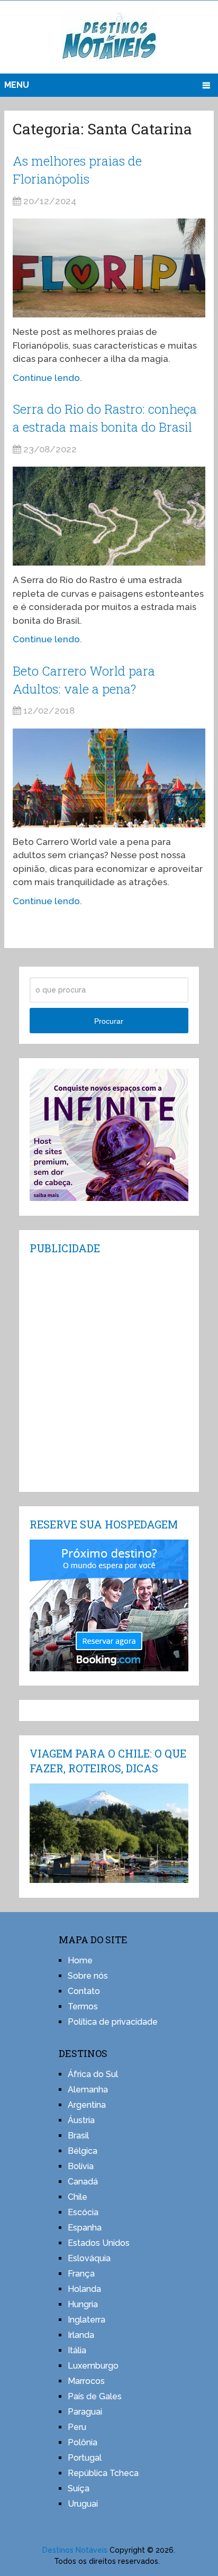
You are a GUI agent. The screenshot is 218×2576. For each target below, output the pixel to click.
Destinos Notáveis (75, 2550)
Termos (83, 2006)
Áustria (81, 2120)
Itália (77, 2350)
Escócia (83, 2212)
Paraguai (85, 2412)
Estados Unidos (99, 2243)
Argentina (87, 2105)
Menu (17, 85)
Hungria (83, 2304)
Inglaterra (87, 2320)
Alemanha (88, 2090)
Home (80, 1960)
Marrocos (86, 2381)
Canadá (83, 2182)
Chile (78, 2197)
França (81, 2274)
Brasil (78, 2136)
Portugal (85, 2458)
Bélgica (83, 2151)
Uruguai (83, 2504)
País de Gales (95, 2396)
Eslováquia (89, 2258)
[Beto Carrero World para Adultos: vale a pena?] (109, 778)
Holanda (84, 2289)
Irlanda (81, 2335)
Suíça (79, 2488)
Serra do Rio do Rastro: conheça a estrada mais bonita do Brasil (105, 418)
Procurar (109, 1021)
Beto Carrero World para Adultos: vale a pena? (84, 680)
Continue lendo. (47, 378)
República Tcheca (103, 2473)
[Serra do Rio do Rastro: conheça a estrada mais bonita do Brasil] (109, 516)
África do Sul (93, 2074)
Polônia (83, 2442)
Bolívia (81, 2166)
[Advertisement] (109, 1372)
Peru (77, 2427)
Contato (84, 1991)
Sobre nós (88, 1976)
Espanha (85, 2228)
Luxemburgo (93, 2366)
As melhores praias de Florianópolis (77, 170)
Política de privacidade (113, 2022)
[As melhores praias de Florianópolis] (109, 268)
